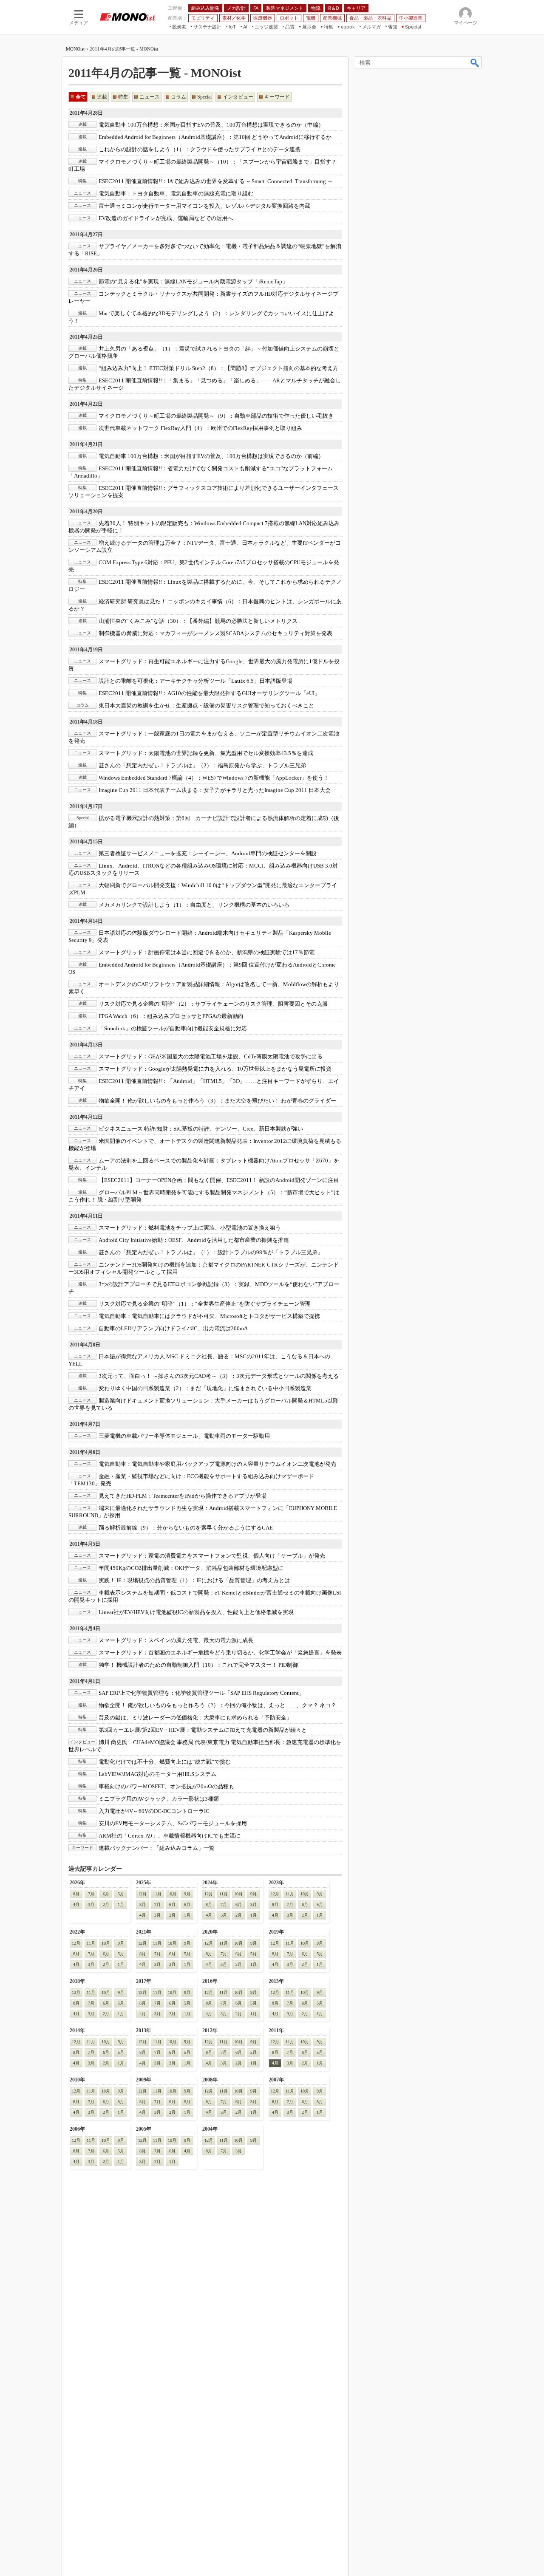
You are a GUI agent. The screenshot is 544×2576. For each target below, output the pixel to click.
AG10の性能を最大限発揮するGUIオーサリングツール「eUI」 (209, 693)
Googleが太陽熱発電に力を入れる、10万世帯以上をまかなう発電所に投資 (215, 1069)
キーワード (277, 97)
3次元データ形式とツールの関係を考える (219, 1376)
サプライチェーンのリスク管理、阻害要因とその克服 (213, 1004)
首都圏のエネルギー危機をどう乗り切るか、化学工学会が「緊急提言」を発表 (220, 1653)
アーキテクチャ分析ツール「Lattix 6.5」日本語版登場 (195, 681)
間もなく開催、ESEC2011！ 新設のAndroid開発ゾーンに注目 (219, 1180)
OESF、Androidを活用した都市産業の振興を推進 (194, 1240)
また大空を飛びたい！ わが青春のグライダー (217, 1101)
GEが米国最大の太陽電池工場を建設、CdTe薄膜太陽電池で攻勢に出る (211, 1056)
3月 (91, 1904)
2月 (106, 1904)
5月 (121, 1894)
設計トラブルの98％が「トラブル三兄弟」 (211, 1252)
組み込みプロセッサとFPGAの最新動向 (171, 1016)
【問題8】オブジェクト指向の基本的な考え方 (218, 368)
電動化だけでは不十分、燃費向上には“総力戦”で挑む (165, 1762)
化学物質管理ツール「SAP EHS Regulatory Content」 (201, 1693)
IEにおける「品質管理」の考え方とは (194, 1580)
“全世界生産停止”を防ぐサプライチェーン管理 (205, 1304)
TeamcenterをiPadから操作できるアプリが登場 (183, 1496)
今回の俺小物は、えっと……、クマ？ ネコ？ (217, 1705)
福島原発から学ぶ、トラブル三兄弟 (202, 765)
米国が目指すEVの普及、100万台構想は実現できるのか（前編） (211, 456)
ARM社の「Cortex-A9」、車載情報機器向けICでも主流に (170, 1836)
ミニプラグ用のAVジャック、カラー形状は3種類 (159, 1799)
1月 (121, 1904)
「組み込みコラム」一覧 (157, 1848)
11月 (157, 1894)
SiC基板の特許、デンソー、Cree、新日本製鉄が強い (201, 1129)
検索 (475, 62)
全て (81, 97)
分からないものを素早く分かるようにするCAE (186, 1528)
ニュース (150, 97)
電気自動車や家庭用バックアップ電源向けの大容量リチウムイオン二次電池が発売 (217, 1464)
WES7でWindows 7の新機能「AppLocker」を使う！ (214, 778)
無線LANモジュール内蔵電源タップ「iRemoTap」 (193, 281)
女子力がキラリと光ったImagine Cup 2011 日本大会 (215, 790)
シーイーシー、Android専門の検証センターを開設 (208, 853)
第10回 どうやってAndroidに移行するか (215, 137)
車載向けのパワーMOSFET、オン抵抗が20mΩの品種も (166, 1786)
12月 (142, 1894)
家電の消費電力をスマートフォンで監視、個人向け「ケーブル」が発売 (212, 1556)
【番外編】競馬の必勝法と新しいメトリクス (198, 621)
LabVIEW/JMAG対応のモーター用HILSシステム (157, 1774)
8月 (76, 1894)
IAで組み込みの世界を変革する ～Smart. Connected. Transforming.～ (216, 181)
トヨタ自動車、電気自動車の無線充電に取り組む (176, 194)
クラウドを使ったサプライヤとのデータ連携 (200, 149)
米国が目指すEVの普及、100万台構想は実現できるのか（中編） (211, 125)
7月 (91, 1894)
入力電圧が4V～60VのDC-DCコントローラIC (154, 1811)
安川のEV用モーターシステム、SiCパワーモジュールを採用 (173, 1823)
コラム (178, 97)
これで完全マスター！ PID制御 (198, 1665)
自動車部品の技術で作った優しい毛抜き (216, 416)
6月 (106, 1894)
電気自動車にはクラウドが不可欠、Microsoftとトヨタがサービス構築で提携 (209, 1316)
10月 (172, 1894)
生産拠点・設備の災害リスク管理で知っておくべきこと (206, 706)
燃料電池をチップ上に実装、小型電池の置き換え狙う (190, 1228)
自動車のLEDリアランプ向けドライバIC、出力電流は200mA (173, 1328)
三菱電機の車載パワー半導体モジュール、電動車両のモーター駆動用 (184, 1436)
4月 (76, 1904)
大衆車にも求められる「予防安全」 (195, 1718)
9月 (187, 1894)
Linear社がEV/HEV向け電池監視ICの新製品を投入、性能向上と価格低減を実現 (196, 1612)
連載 (102, 97)
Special (204, 97)
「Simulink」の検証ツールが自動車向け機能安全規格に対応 (173, 1028)
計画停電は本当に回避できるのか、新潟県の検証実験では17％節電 (207, 952)
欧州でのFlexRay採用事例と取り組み (200, 428)
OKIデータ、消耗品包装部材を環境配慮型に (191, 1568)
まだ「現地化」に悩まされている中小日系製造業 (205, 1388)
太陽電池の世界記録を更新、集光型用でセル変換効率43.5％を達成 (206, 753)
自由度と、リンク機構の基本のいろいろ (194, 905)
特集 (123, 97)
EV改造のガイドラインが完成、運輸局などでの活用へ (166, 218)
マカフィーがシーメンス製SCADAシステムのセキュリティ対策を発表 (215, 633)
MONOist (75, 49)
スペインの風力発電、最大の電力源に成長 (176, 1640)
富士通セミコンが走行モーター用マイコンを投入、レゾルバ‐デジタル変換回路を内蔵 (204, 206)
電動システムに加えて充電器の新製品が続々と (203, 1730)
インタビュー (238, 97)
